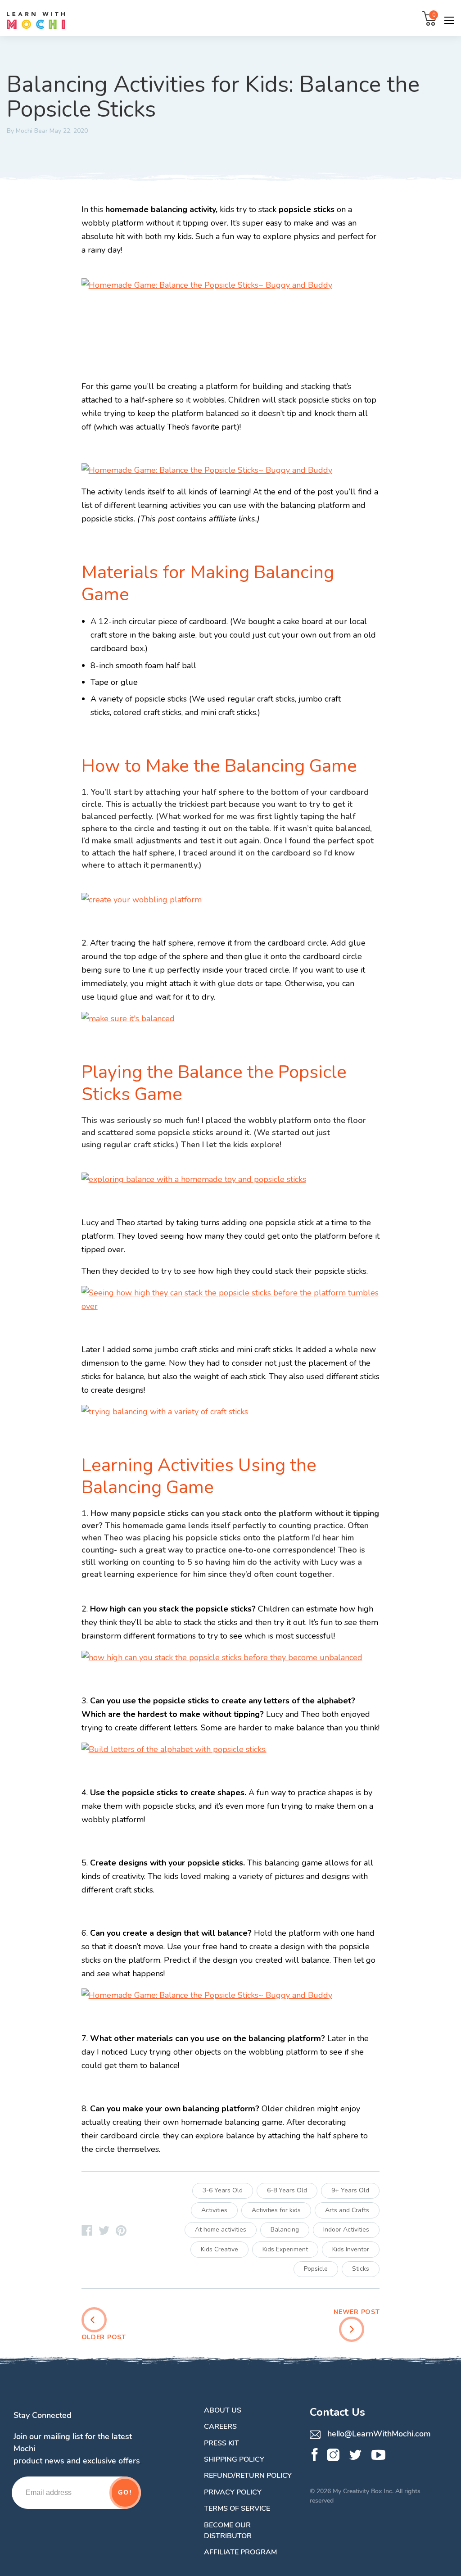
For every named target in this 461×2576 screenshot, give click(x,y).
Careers (220, 2427)
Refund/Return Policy (248, 2476)
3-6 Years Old (223, 2190)
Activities (214, 2210)
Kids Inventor (351, 2249)
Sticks (361, 2269)
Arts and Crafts (347, 2210)
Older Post (104, 2337)
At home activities (221, 2230)
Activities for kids (276, 2210)
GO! (125, 2492)
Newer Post (357, 2312)
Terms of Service (237, 2508)
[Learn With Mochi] (87, 2232)
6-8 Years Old (287, 2190)
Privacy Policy (233, 2492)
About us (223, 2410)
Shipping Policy (234, 2459)
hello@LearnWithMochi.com (378, 2434)
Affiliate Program (240, 2552)
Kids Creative (219, 2249)
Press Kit (221, 2443)
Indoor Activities (346, 2230)
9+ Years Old (350, 2190)
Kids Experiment (285, 2249)
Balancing (285, 2230)
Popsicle (316, 2269)
